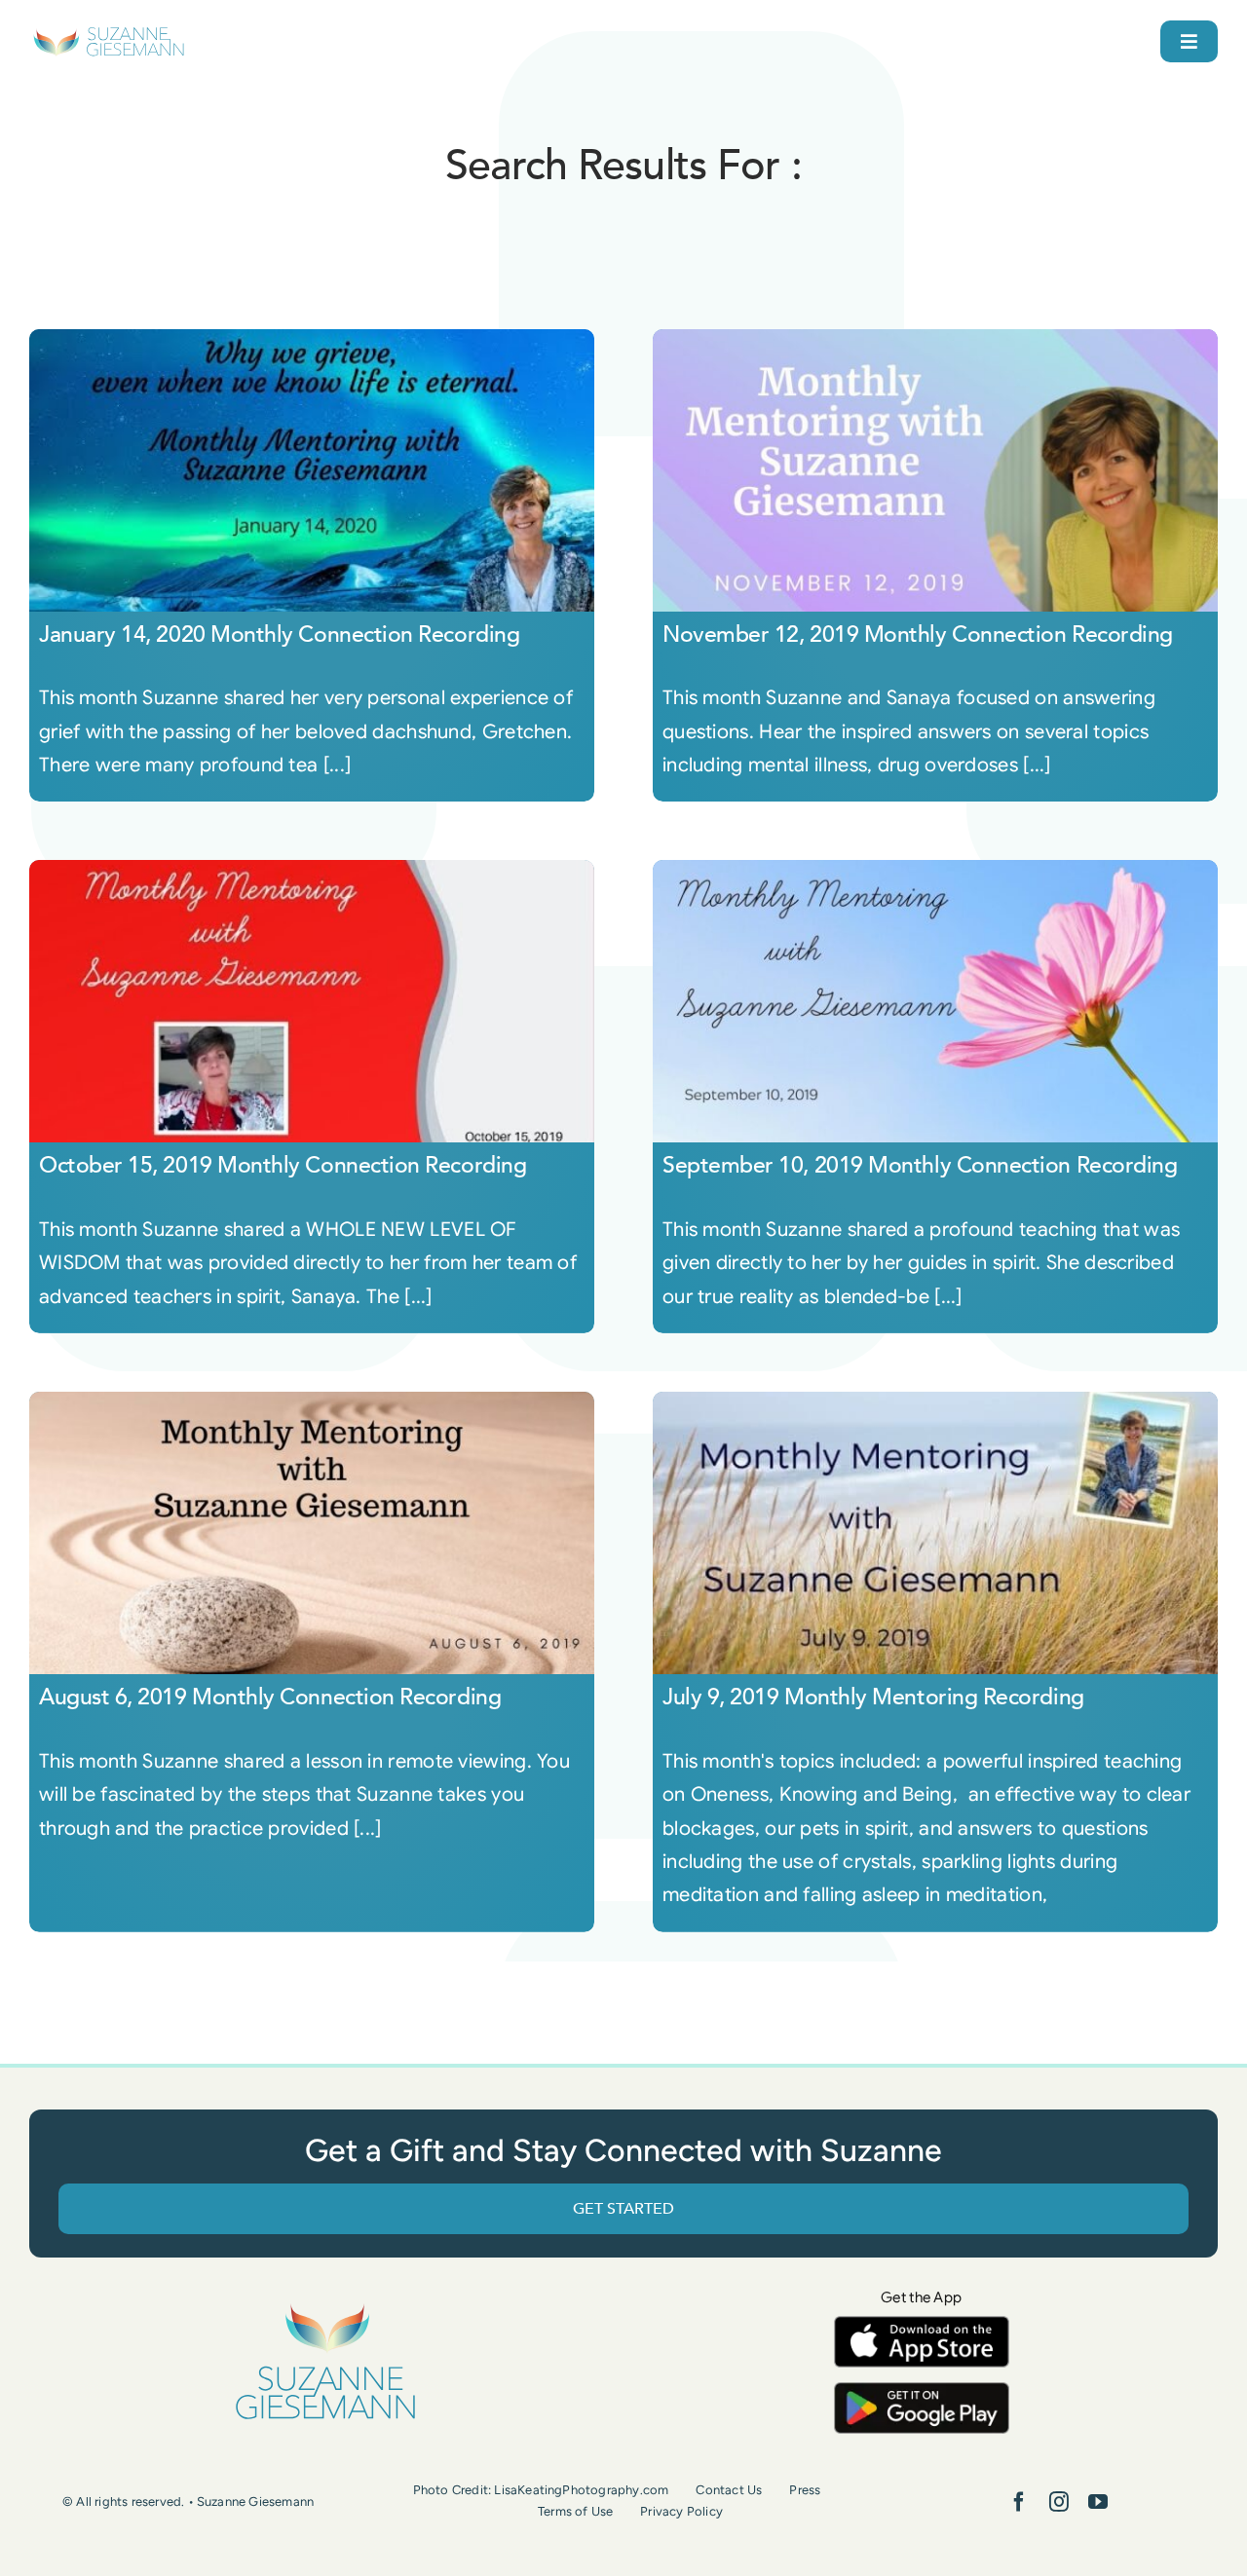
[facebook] (1019, 2502)
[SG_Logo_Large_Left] (109, 34)
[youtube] (1098, 2502)
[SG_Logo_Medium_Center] (325, 2305)
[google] (922, 2391)
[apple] (922, 2325)
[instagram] (1059, 2502)
